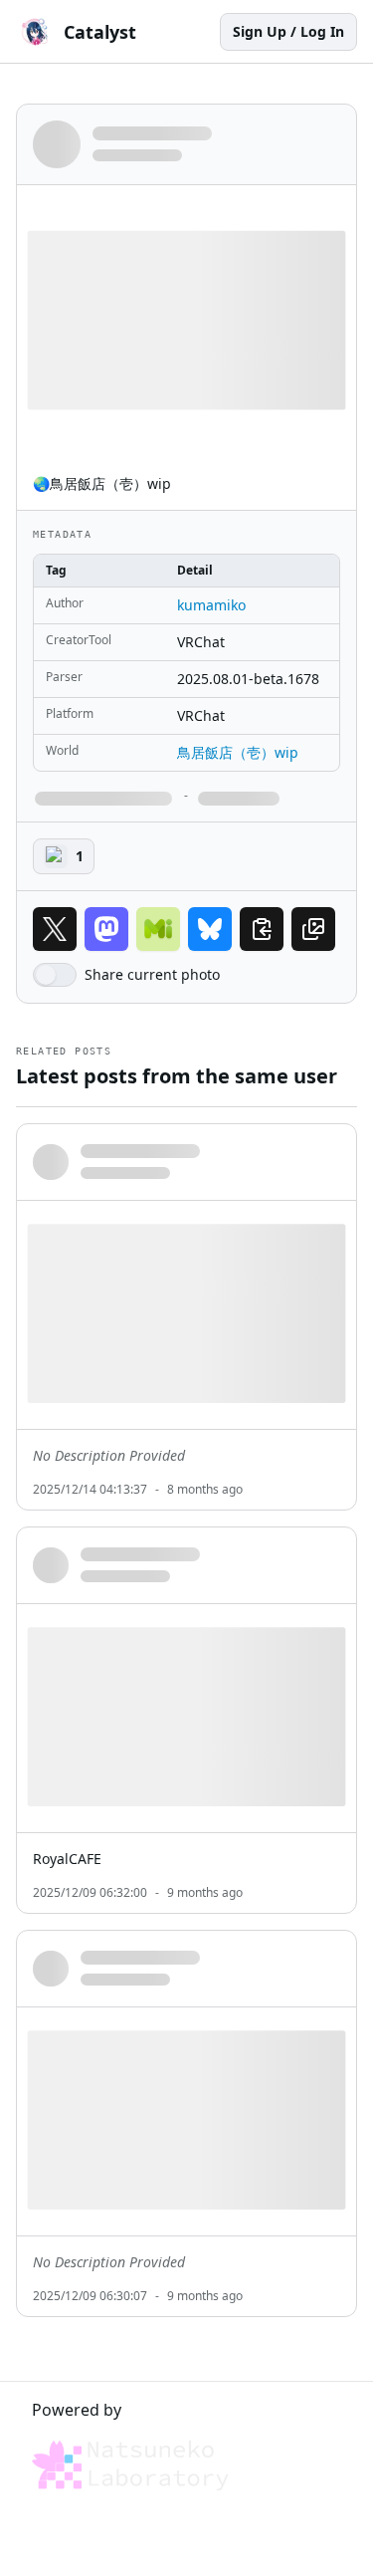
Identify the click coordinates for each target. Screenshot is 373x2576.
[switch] (55, 975)
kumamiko (211, 605)
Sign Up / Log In (288, 31)
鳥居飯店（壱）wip (238, 752)
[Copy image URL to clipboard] (313, 929)
